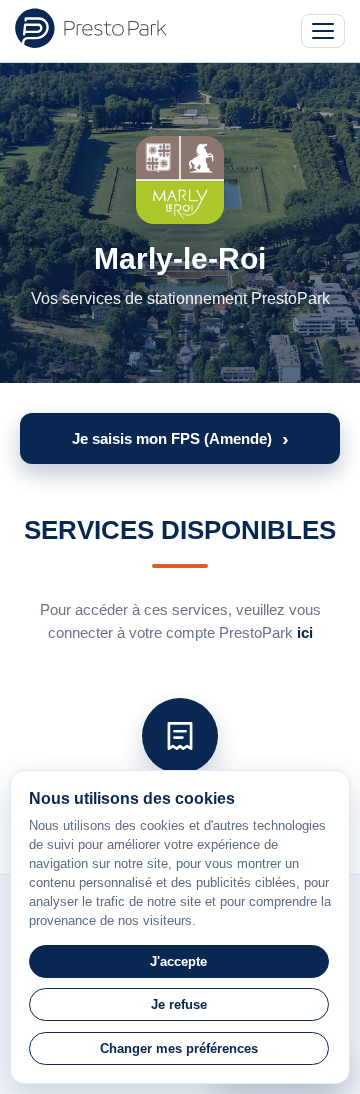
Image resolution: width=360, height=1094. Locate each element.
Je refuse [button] (179, 1004)
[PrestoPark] (91, 28)
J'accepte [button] (178, 961)
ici (305, 632)
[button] (180, 438)
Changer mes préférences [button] (179, 1048)
